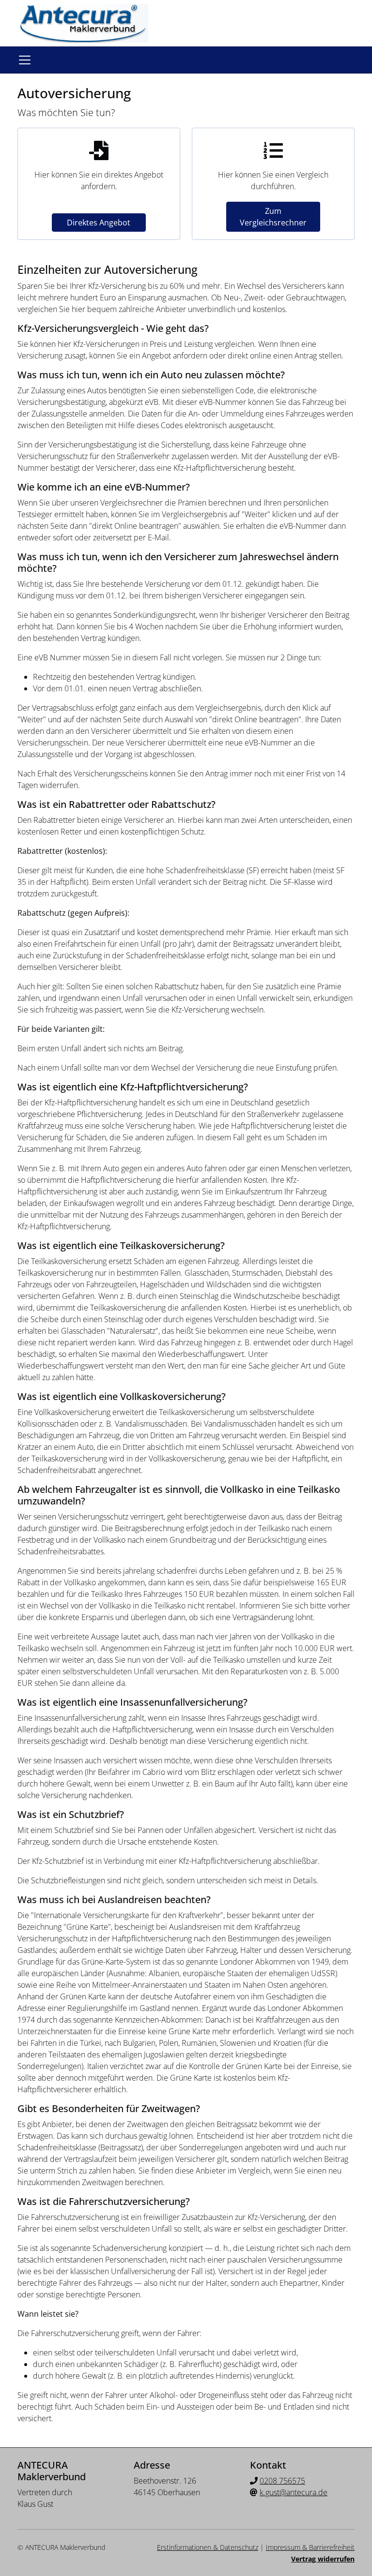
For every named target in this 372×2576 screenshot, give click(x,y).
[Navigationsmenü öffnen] (25, 60)
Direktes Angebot (99, 223)
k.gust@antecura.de (294, 2492)
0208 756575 (282, 2481)
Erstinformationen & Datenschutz (208, 2547)
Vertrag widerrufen (323, 2559)
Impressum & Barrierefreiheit (310, 2547)
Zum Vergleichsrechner (273, 217)
